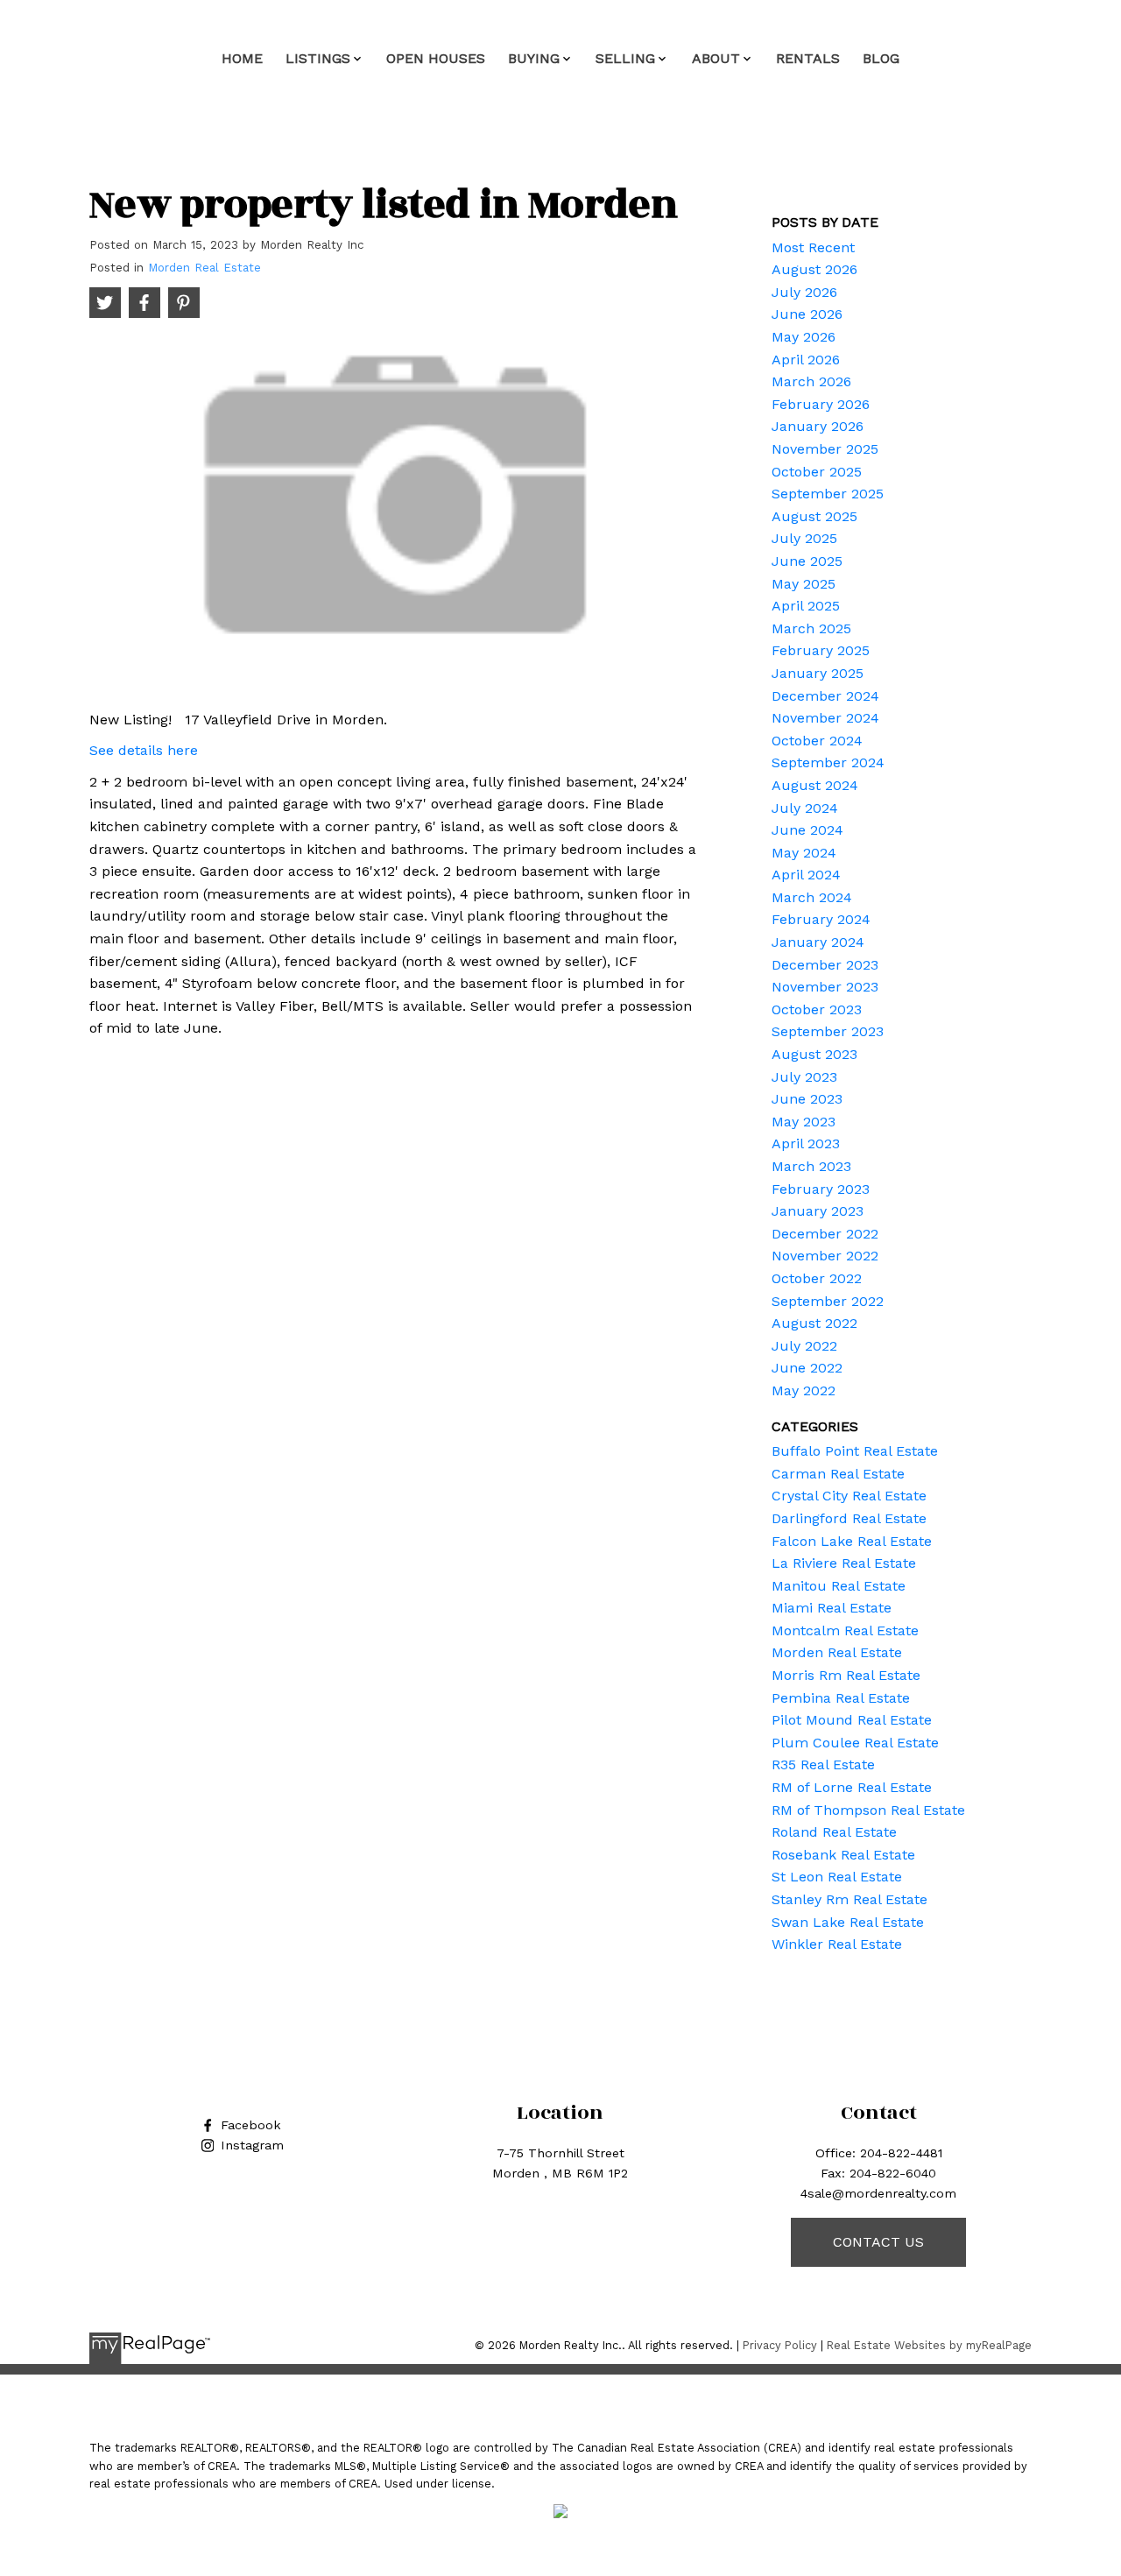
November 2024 (825, 718)
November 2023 (825, 987)
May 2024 (804, 853)
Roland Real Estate (834, 1832)
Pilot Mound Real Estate (852, 1720)
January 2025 (818, 673)
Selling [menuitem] (625, 58)
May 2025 (804, 584)
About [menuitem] (716, 58)
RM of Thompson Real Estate (868, 1810)
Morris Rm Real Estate (846, 1675)
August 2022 (814, 1323)
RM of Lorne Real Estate (852, 1787)
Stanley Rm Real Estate (850, 1899)
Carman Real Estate (838, 1474)
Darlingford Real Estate (849, 1518)
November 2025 (825, 449)
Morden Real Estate (204, 268)
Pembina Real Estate (841, 1698)
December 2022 (825, 1234)
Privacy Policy (780, 2345)
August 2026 (814, 269)
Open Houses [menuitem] (436, 58)
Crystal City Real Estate (849, 1496)
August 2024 (815, 785)
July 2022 (804, 1346)
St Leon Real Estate (837, 1877)
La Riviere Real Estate (844, 1563)
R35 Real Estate (823, 1764)
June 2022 (807, 1368)
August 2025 (814, 516)
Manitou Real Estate (839, 1586)
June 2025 (807, 561)
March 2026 (811, 381)
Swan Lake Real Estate (848, 1922)
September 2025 (828, 494)
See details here (144, 750)
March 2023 (811, 1166)
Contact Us (878, 2242)
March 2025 (811, 628)
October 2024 (817, 741)
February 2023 (821, 1189)
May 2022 (804, 1390)
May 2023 (804, 1122)
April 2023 (806, 1143)
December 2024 (825, 696)
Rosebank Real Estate (843, 1855)
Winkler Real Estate (837, 1944)
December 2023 (825, 965)
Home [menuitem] (242, 58)
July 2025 (804, 538)
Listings (318, 58)
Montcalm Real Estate (845, 1630)
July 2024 (805, 808)
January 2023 (818, 1211)
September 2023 (828, 1031)
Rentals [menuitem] (808, 58)
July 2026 (804, 292)
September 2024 (828, 762)
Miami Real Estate (832, 1608)
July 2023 (804, 1077)
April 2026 (806, 360)
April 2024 (806, 875)
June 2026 (807, 314)
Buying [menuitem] (534, 58)
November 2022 (825, 1256)
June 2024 (807, 830)
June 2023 (807, 1099)
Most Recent (813, 247)
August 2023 (814, 1054)
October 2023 (817, 1009)
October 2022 (817, 1278)
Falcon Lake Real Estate (852, 1541)
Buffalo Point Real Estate (855, 1451)
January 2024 (818, 942)
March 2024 (812, 897)
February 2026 (821, 404)
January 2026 (818, 426)
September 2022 (828, 1301)
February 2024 (821, 919)
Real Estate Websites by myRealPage (929, 2345)
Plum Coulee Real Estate (855, 1743)
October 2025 (817, 472)
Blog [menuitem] (881, 58)
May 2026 (804, 337)
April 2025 (806, 606)
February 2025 (821, 650)
